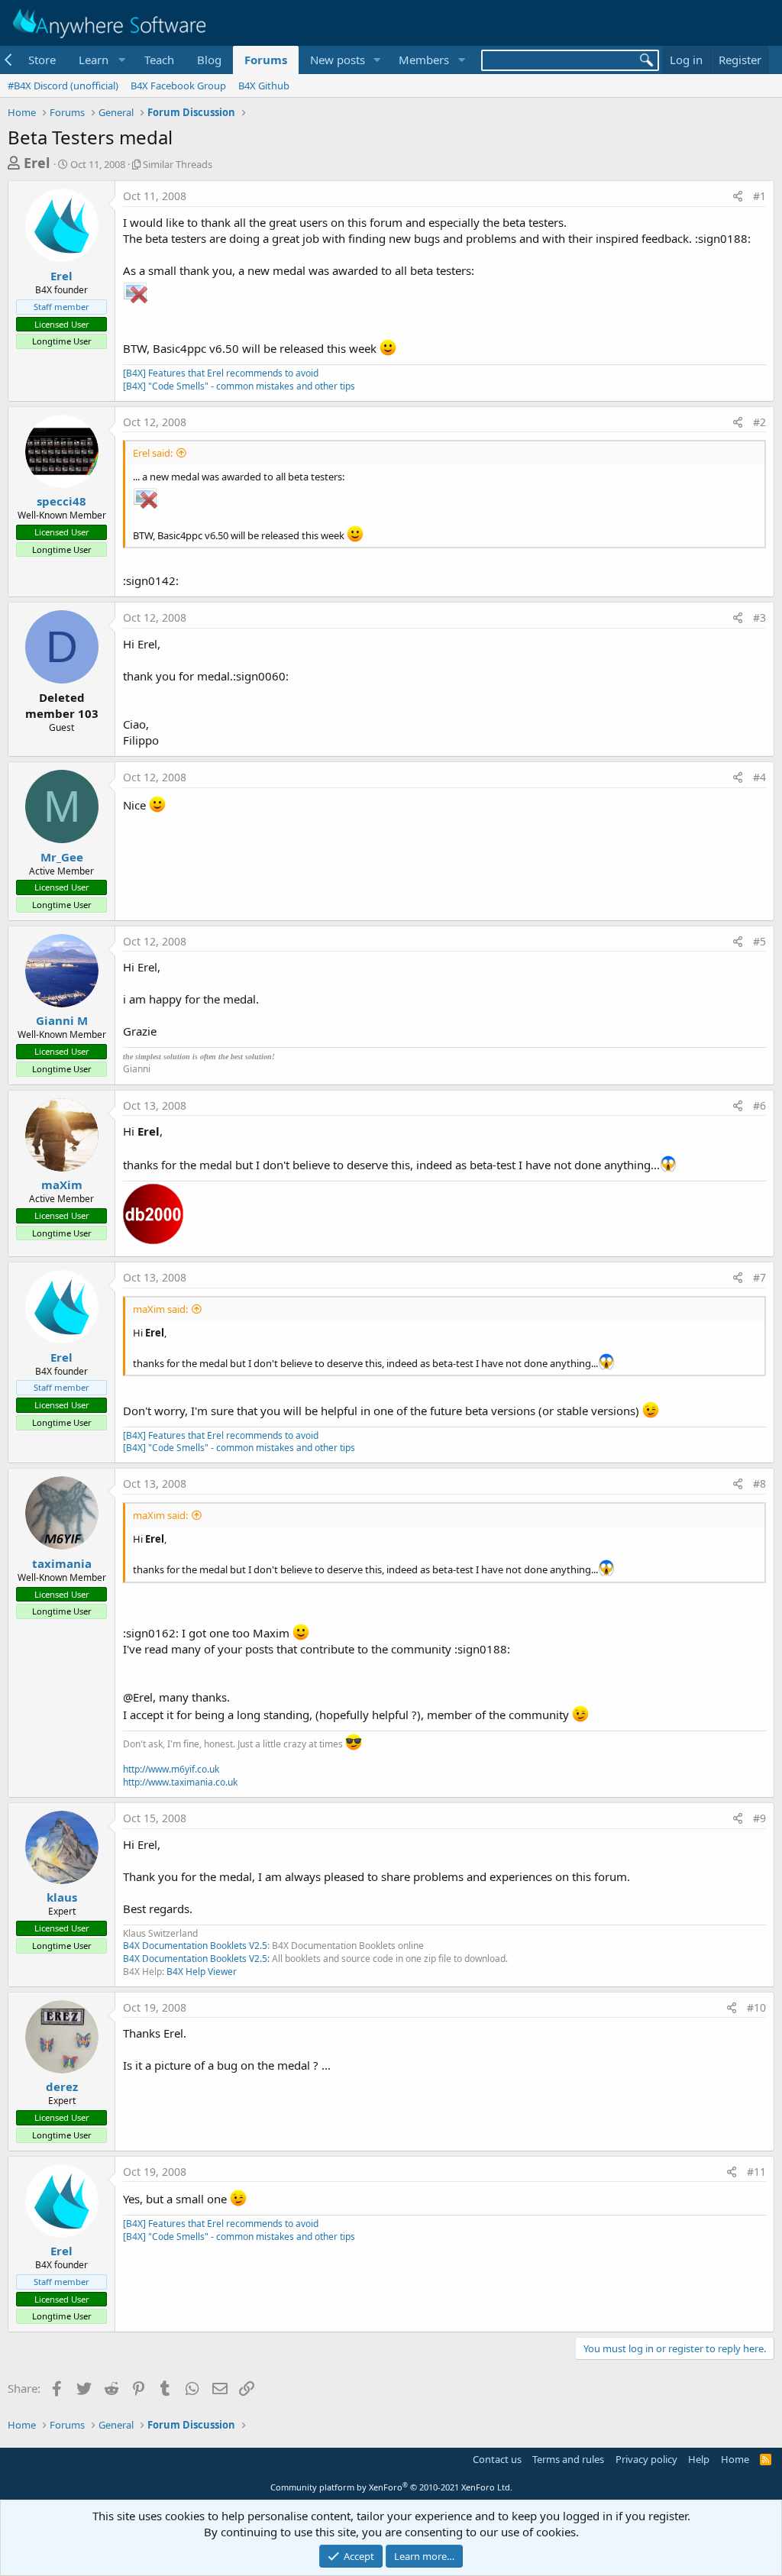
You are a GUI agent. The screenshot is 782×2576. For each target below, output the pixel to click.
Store (42, 60)
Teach (159, 60)
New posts (338, 60)
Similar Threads (178, 164)
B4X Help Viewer (202, 1972)
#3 (759, 617)
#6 (759, 1105)
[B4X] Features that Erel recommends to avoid (221, 373)
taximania (62, 1563)
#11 (756, 2172)
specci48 (61, 501)
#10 (756, 2007)
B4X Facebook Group (178, 86)
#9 (759, 1818)
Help (699, 2459)
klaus (62, 1897)
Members (424, 60)
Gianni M (62, 1020)
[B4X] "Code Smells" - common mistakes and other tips (239, 386)
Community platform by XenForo (391, 2487)
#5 (759, 941)
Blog (209, 60)
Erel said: (153, 453)
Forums (266, 60)
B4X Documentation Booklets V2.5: (196, 1959)
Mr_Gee (62, 857)
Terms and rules (568, 2459)
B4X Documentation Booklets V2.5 (195, 1946)
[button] (100, 60)
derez (62, 2086)
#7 (759, 1277)
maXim (62, 1185)
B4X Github (264, 86)
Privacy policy (646, 2459)
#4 (759, 777)
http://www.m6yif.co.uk (171, 1769)
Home (735, 2459)
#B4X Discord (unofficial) (63, 86)
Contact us (497, 2459)
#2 (759, 422)
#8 (759, 1484)
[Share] (738, 196)
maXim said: (160, 1309)
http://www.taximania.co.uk (180, 1782)
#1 (759, 196)
